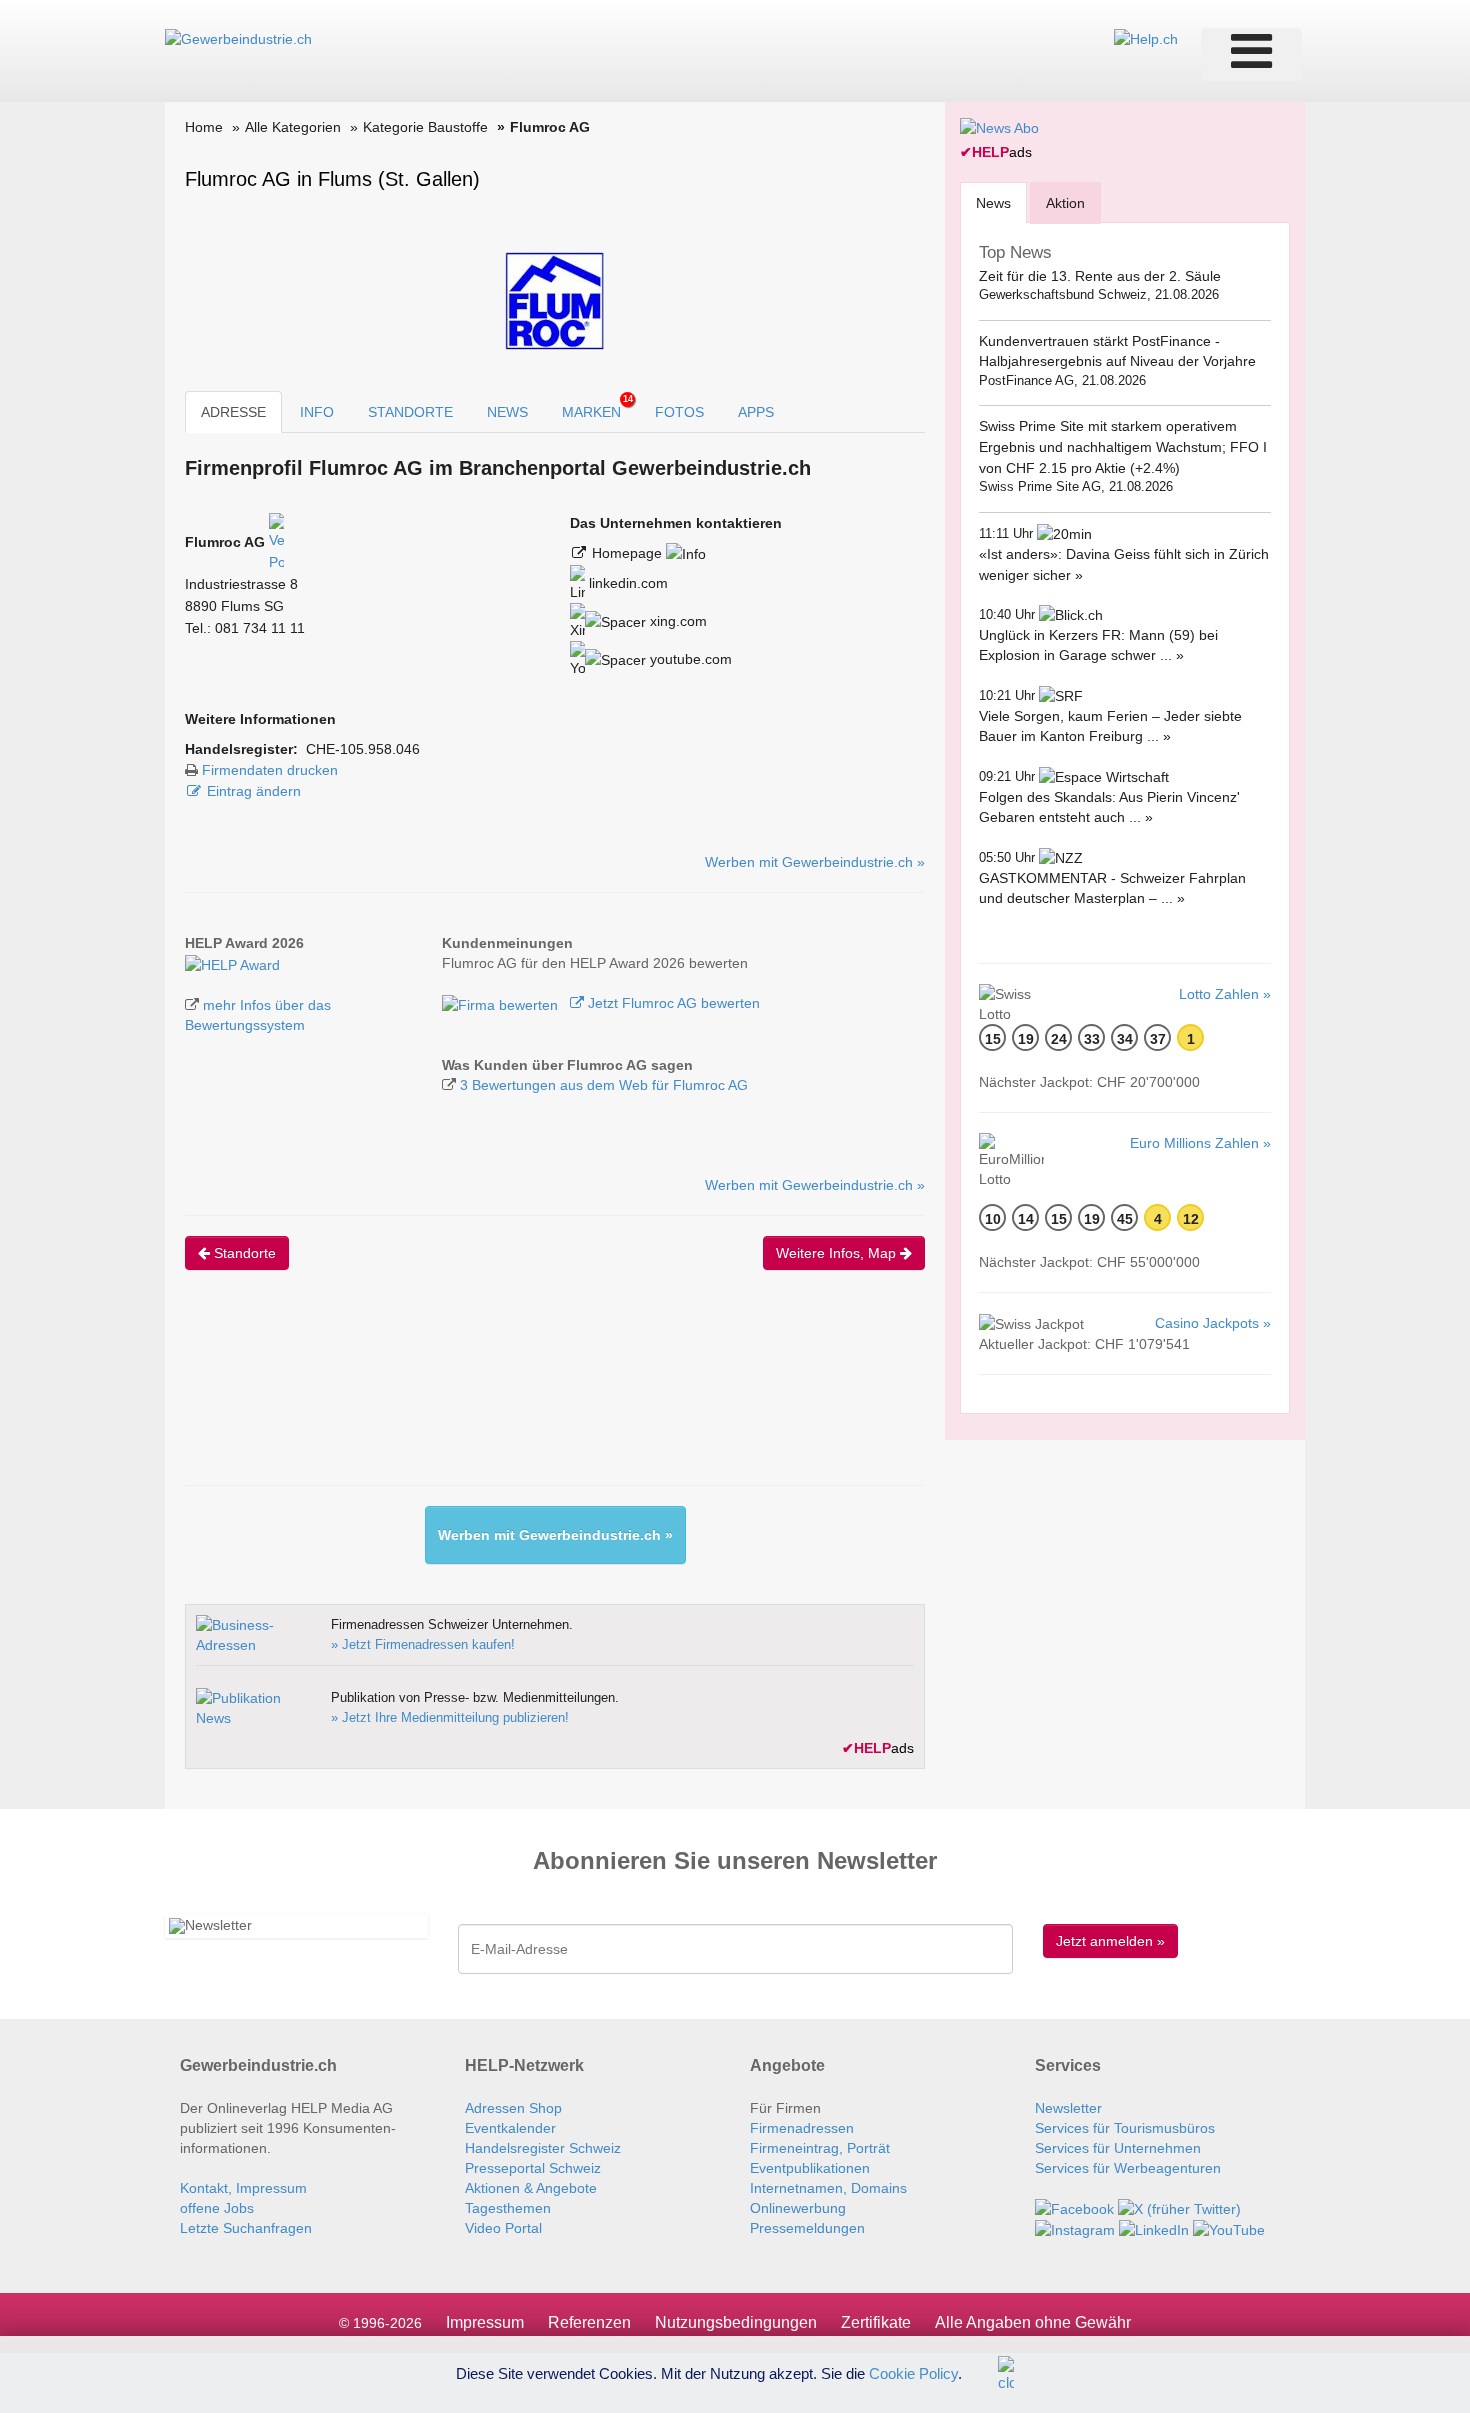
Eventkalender (510, 2128)
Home (204, 127)
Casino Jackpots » (1213, 1323)
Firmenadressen (802, 2128)
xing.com (676, 621)
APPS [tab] (756, 412)
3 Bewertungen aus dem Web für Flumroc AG (604, 1085)
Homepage (629, 553)
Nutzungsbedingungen (736, 2322)
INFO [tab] (317, 412)
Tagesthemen (508, 2208)
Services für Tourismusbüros (1125, 2128)
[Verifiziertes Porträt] (276, 542)
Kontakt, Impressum (243, 2188)
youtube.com (689, 659)
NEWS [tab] (507, 412)
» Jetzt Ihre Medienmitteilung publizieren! (450, 1717)
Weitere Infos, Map (838, 1253)
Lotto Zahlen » (1225, 994)
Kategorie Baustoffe (425, 127)
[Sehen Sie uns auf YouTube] (1229, 2229)
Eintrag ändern (254, 791)
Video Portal (503, 2228)
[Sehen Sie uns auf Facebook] (1074, 2208)
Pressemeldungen (807, 2228)
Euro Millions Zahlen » (1200, 1143)
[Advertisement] (549, 1395)
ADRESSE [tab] (233, 412)
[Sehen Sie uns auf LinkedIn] (1154, 2229)
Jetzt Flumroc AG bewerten (672, 1003)
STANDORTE (410, 412)
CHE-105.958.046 (363, 749)
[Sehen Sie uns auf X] (1179, 2208)
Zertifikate (876, 2322)
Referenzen (589, 2322)
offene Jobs (217, 2208)
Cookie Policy (913, 2372)
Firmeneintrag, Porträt (820, 2148)
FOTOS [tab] (679, 412)
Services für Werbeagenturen (1128, 2168)
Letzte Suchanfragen (246, 2228)
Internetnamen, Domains (828, 2188)
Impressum (485, 2322)
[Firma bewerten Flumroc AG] (502, 1003)
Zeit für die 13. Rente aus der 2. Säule (1100, 276)
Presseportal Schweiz (533, 2168)
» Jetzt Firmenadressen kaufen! (423, 1644)
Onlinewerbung (798, 2208)
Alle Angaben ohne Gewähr (1033, 2322)
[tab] (993, 202)
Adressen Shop (513, 2108)
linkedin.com (626, 583)
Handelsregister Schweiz (543, 2148)
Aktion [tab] (1065, 203)
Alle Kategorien (293, 127)
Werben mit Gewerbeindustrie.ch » (815, 862)
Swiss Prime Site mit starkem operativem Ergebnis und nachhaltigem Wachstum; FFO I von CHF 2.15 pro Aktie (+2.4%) (1123, 446)
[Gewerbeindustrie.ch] (238, 38)
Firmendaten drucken (270, 770)
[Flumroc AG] (232, 963)
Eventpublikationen (810, 2168)
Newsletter (1068, 2108)
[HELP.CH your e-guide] (1146, 38)
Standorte (243, 1253)
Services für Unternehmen (1118, 2148)
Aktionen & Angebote (531, 2188)
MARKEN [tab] (597, 407)
